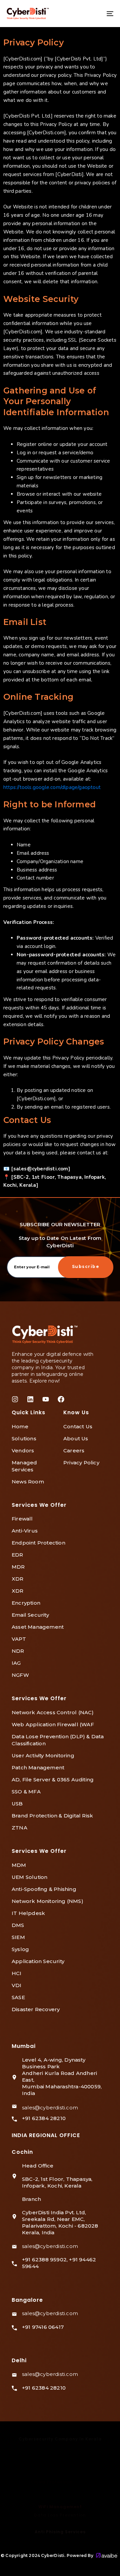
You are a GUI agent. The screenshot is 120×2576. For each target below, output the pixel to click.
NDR (18, 1651)
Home (20, 1426)
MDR (18, 1567)
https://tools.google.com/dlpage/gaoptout (52, 787)
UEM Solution (29, 1877)
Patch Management (38, 1767)
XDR (18, 1579)
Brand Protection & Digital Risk (52, 1816)
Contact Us (78, 1426)
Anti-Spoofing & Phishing (44, 1889)
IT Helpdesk (28, 1913)
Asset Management (38, 1627)
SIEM (18, 1937)
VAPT (19, 1639)
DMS (18, 1925)
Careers (74, 1451)
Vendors (23, 1451)
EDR (17, 1555)
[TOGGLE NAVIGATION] (95, 14)
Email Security (30, 1615)
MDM (19, 1865)
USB (17, 1804)
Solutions (24, 1438)
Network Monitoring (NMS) (47, 1901)
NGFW (20, 1675)
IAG (16, 1663)
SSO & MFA (26, 1792)
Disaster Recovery (36, 2009)
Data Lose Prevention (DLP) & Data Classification (58, 1740)
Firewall (22, 1519)
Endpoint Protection (38, 1543)
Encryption (26, 1603)
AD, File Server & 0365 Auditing (53, 1780)
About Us (76, 1438)
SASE (18, 1997)
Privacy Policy (81, 1463)
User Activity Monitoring (43, 1755)
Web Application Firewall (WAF (53, 1724)
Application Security (38, 1961)
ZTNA (19, 1828)
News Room (28, 1482)
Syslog (20, 1949)
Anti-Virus (25, 1531)
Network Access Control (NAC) (53, 1712)
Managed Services (24, 1466)
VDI (17, 1985)
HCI (17, 1973)
